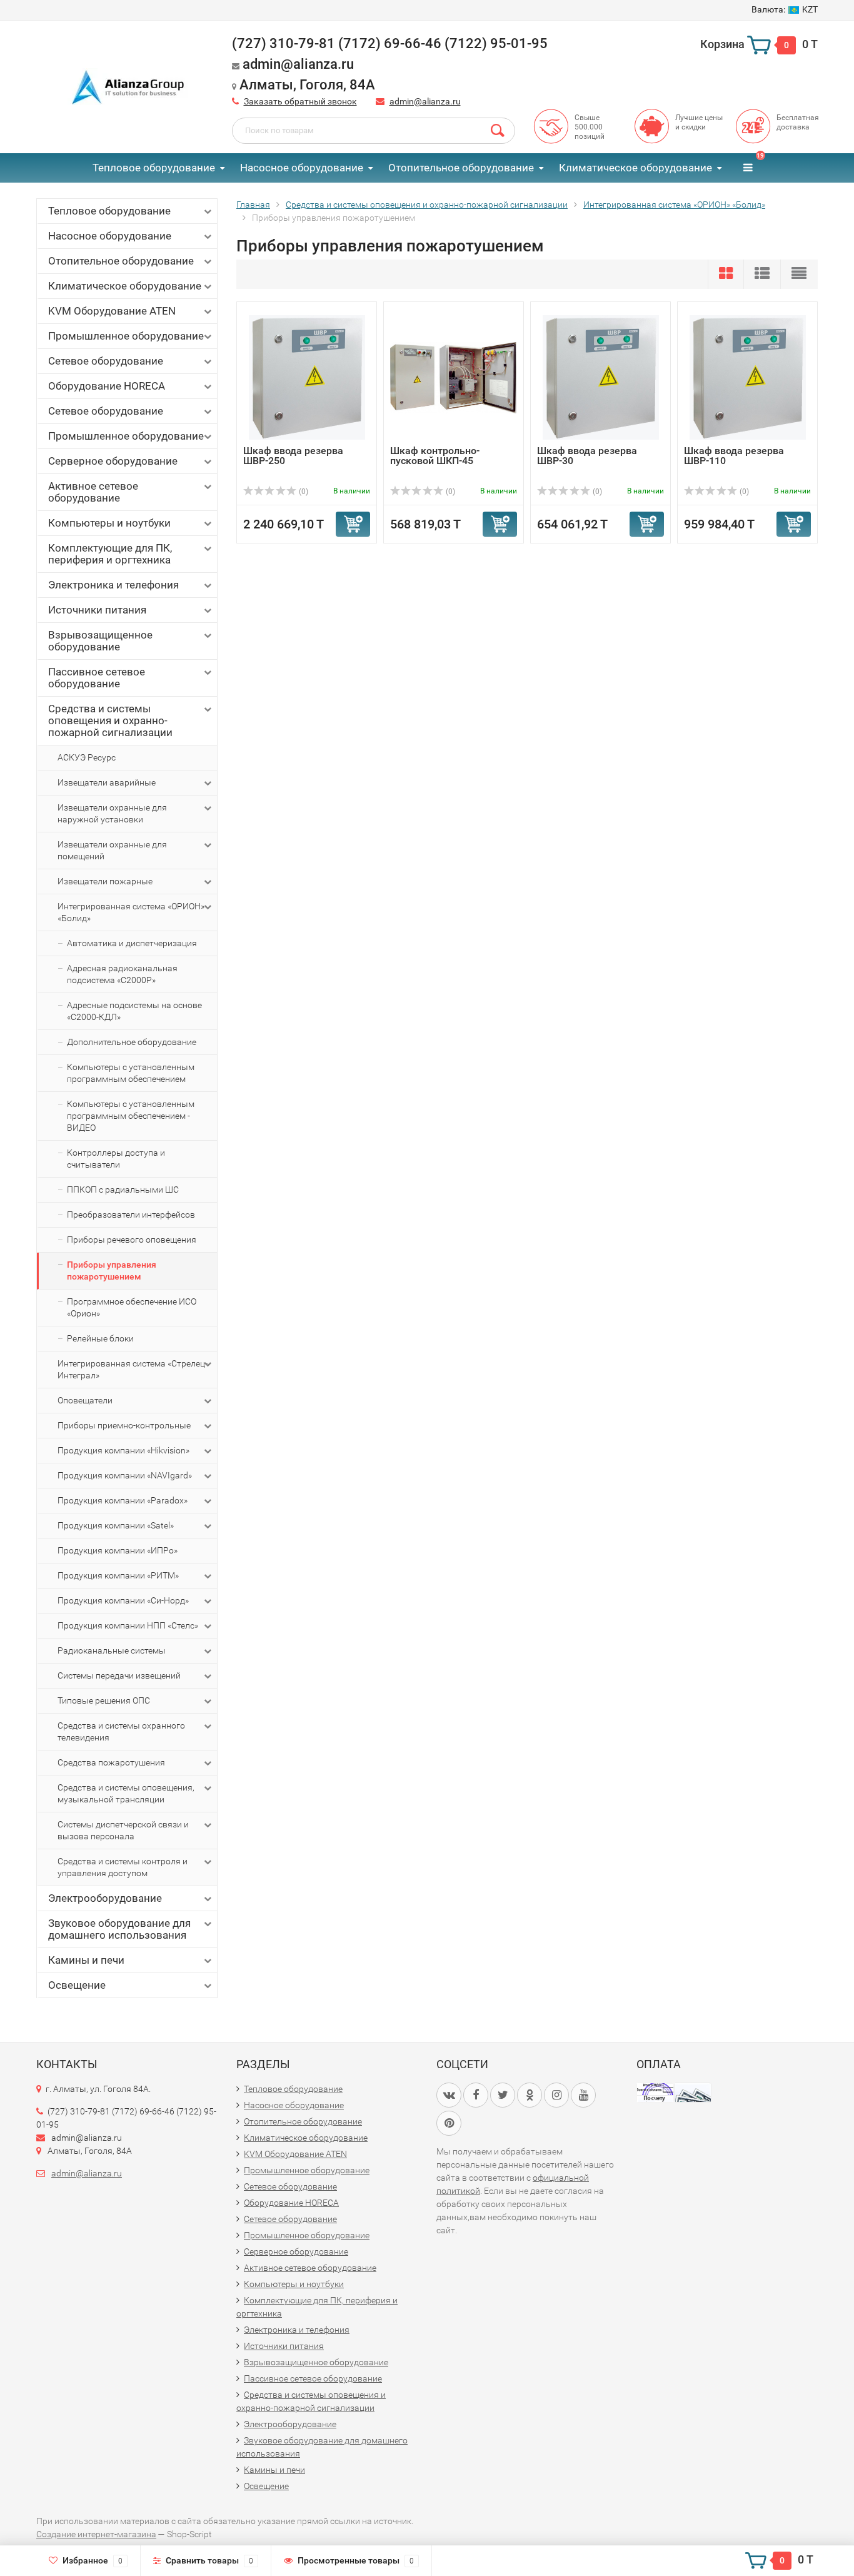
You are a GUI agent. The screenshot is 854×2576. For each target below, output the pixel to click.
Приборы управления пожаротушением (112, 1270)
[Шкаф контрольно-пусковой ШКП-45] (454, 377)
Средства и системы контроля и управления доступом (123, 1867)
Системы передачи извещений (119, 1675)
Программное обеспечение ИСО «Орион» (132, 1307)
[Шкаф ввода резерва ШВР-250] (307, 377)
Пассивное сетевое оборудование (97, 678)
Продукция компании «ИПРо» (118, 1550)
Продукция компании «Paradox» (123, 1500)
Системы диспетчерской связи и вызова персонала (123, 1830)
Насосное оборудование (302, 168)
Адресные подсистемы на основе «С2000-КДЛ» (134, 1011)
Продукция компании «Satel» (116, 1525)
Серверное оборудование (113, 461)
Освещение (77, 1985)
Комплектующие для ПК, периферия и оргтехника (110, 554)
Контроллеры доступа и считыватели (116, 1159)
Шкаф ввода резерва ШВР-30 (587, 456)
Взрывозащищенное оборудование (100, 641)
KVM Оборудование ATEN (112, 311)
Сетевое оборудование (106, 361)
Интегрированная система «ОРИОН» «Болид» (131, 912)
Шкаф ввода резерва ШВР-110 (734, 456)
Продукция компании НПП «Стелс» (128, 1625)
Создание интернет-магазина (96, 2534)
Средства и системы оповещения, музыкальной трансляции (126, 1793)
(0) (303, 492)
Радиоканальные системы (112, 1650)
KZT (785, 9)
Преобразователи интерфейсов (131, 1215)
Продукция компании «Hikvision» (123, 1450)
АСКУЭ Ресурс (87, 757)
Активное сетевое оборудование (93, 492)
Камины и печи (86, 1960)
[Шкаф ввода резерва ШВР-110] (748, 377)
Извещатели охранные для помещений (112, 850)
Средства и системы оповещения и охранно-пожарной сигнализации (110, 720)
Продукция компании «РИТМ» (118, 1575)
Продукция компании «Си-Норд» (123, 1600)
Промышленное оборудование (126, 336)
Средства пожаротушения (111, 1762)
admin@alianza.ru (425, 101)
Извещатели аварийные (107, 782)
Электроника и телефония (113, 585)
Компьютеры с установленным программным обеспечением (131, 1073)
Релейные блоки (100, 1338)
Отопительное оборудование (461, 168)
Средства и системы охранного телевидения (121, 1731)
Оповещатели (85, 1400)
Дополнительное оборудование (132, 1042)
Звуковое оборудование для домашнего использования (119, 1929)
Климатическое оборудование (635, 168)
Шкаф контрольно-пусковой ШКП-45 (435, 456)
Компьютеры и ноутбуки (109, 523)
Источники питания (97, 610)
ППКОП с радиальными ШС (123, 1190)
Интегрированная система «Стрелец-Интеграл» (133, 1369)
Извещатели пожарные (105, 881)
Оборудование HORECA (107, 386)
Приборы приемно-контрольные (124, 1425)
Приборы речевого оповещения (132, 1240)
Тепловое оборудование (154, 168)
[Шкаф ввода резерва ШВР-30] (601, 377)
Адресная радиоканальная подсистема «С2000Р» (122, 974)
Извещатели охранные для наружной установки (112, 813)
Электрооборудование (105, 1898)
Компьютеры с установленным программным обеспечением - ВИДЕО (131, 1116)
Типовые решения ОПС (104, 1700)
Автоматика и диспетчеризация (132, 943)
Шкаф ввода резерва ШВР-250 (293, 456)
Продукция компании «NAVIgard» (125, 1475)
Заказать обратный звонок (300, 101)
